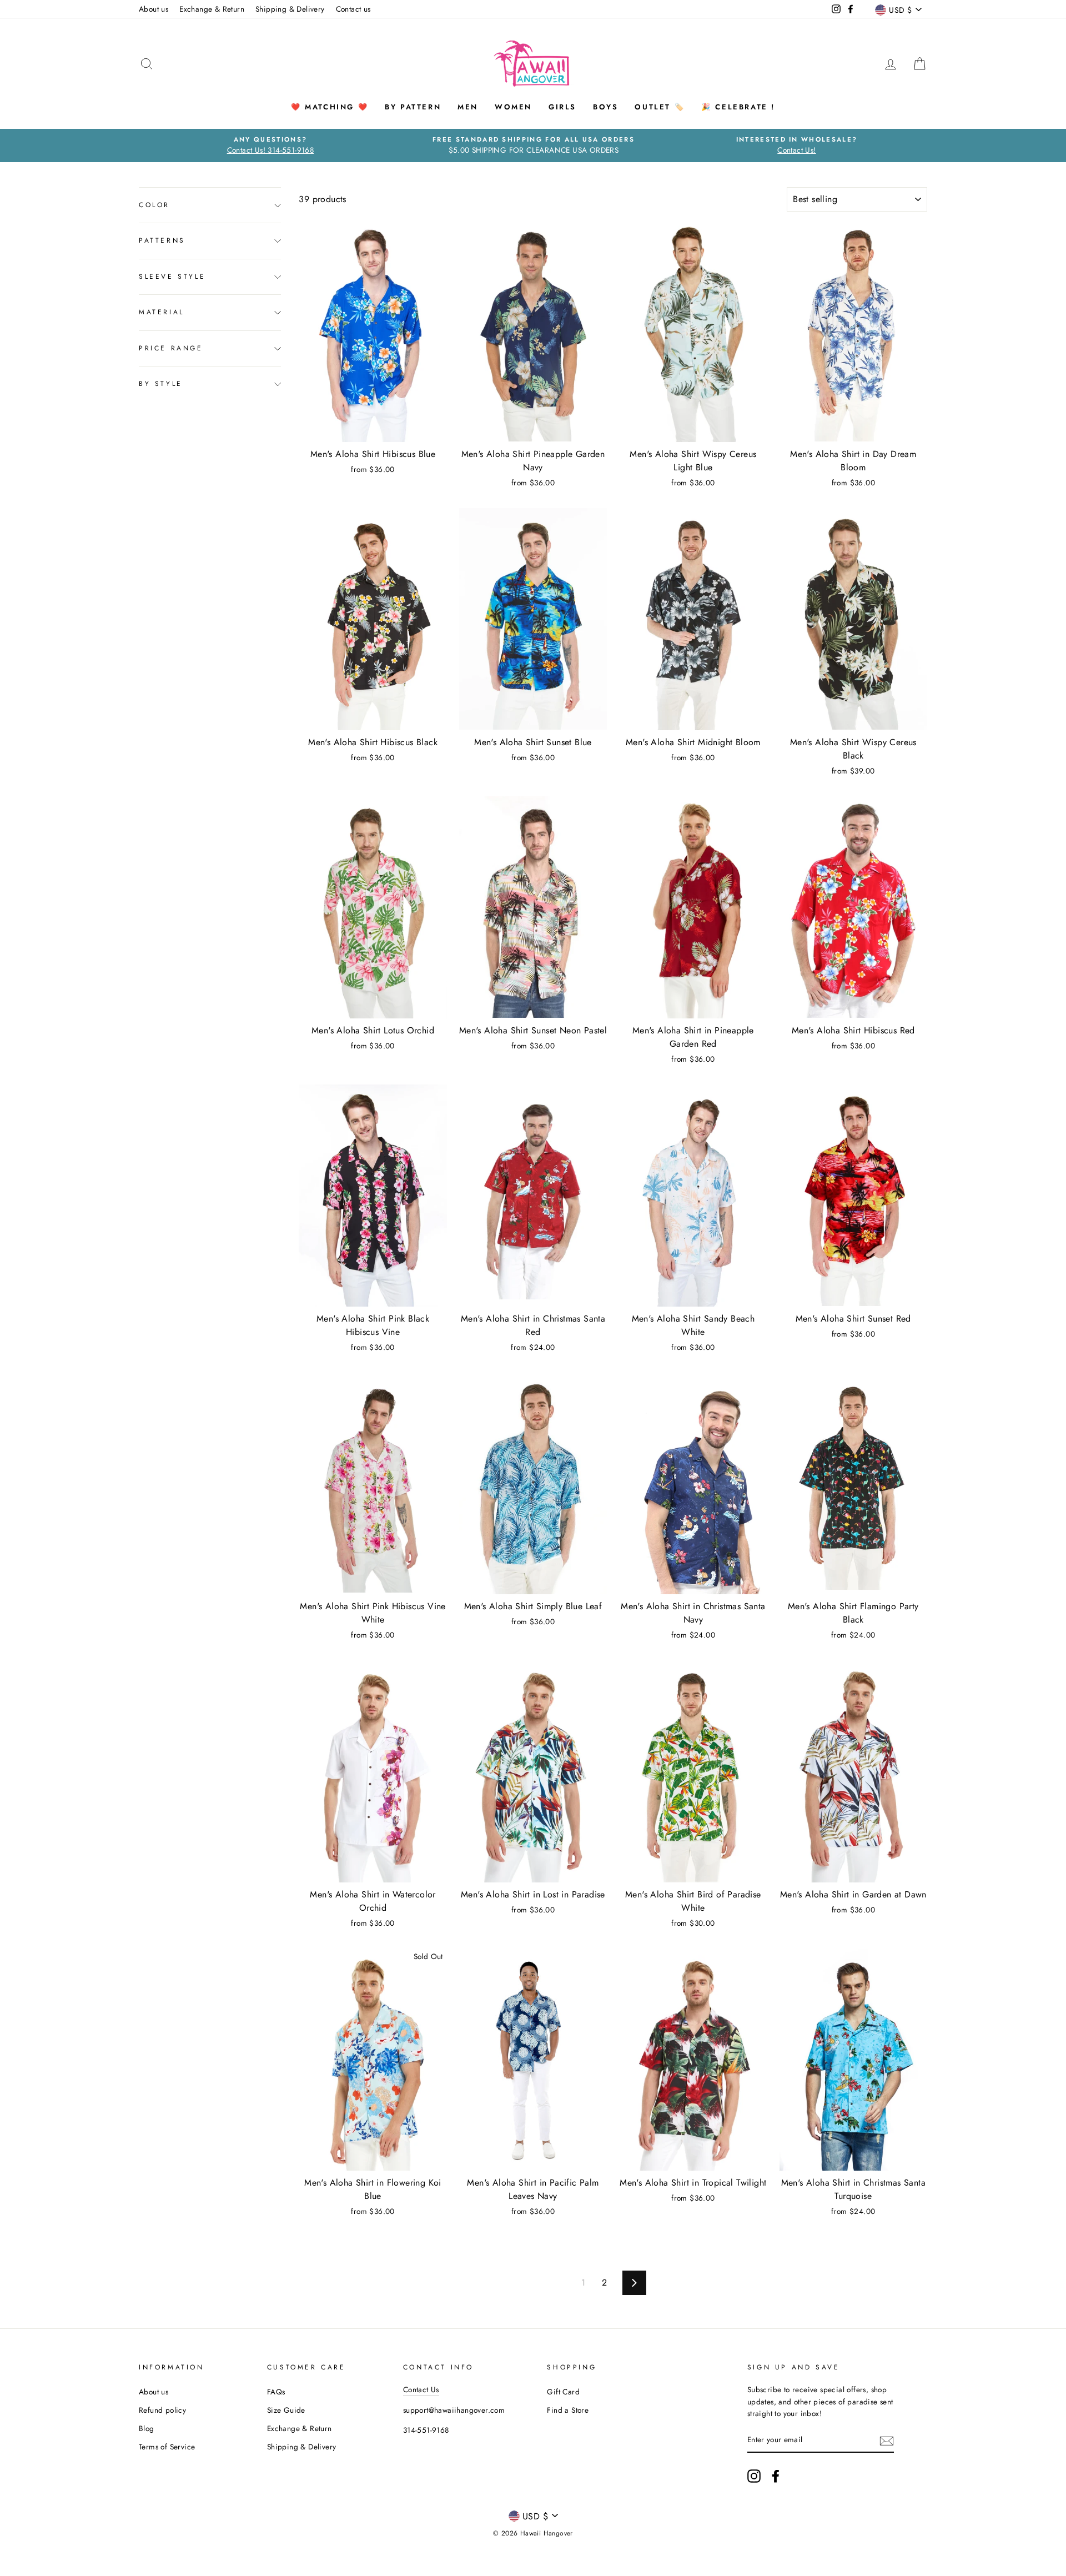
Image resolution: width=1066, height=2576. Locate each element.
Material (162, 313)
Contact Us (421, 2389)
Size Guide (286, 2410)
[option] (270, 145)
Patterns (162, 241)
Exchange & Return (212, 9)
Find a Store (568, 2410)
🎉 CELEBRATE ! (738, 107)
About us (154, 9)
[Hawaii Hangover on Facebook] (776, 2476)
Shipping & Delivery (290, 9)
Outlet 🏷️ (660, 107)
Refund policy (162, 2410)
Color (154, 205)
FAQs (276, 2392)
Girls (562, 107)
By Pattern (413, 107)
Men (468, 107)
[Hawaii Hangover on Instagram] (754, 2476)
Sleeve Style (172, 277)
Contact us (353, 9)
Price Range (171, 348)
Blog (147, 2428)
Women (513, 107)
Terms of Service (167, 2447)
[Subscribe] (887, 2441)
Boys (605, 107)
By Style (161, 384)
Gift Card (563, 2392)
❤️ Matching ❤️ (330, 107)
